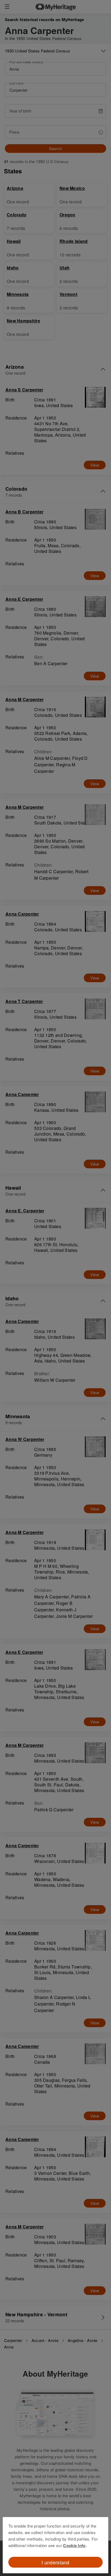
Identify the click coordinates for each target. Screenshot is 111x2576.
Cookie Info (74, 2545)
